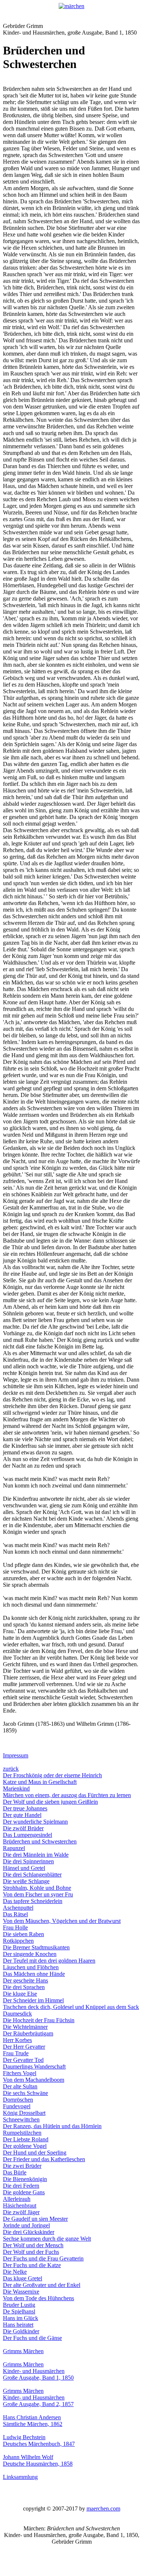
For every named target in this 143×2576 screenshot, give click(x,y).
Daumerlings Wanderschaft (34, 2066)
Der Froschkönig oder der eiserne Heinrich (52, 1775)
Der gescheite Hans (25, 1980)
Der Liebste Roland (26, 2139)
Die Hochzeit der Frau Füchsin (39, 2020)
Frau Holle (15, 1927)
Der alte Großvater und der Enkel (42, 2285)
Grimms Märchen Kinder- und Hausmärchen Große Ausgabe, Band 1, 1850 (38, 2371)
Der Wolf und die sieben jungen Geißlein (50, 1802)
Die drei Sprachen (24, 1987)
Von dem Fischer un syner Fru (38, 1894)
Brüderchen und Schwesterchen (40, 1841)
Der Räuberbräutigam (28, 2033)
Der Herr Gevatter (24, 2047)
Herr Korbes (17, 2040)
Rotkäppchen (18, 1941)
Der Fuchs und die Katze (32, 2265)
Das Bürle (15, 2172)
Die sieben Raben (23, 1934)
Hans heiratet (18, 2325)
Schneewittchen (21, 2119)
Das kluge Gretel (23, 2278)
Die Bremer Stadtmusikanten (36, 1947)
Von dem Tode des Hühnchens (38, 2298)
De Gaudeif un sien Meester (35, 2219)
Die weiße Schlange (26, 1881)
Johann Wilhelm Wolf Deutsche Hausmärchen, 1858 (38, 2460)
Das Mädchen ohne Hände (34, 1974)
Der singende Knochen (30, 1954)
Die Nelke (15, 2272)
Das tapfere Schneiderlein (33, 1901)
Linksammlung (20, 2477)
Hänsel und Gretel (24, 1868)
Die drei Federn (21, 2186)
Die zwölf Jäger (21, 2212)
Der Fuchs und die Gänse (32, 2338)
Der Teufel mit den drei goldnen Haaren (49, 1961)
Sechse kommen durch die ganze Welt (47, 2239)
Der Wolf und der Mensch (33, 2245)
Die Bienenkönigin (25, 2179)
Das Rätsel (15, 1914)
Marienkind (16, 1788)
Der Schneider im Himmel (33, 2000)
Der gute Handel (22, 1815)
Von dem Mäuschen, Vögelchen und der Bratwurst (62, 1921)
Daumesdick (17, 2014)
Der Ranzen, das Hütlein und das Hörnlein (52, 2126)
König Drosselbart (24, 2113)
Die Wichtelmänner (25, 2027)
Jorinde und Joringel (26, 2225)
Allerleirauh (17, 2199)
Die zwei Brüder (22, 2166)
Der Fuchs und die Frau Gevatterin (43, 2258)
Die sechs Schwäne (25, 2093)
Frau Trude (16, 2053)
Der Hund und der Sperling (35, 2153)
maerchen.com (103, 2509)
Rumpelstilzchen (22, 2133)
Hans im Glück (21, 2318)
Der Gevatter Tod (23, 2060)
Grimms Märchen (23, 2351)
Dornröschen (18, 2100)
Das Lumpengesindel (27, 1835)
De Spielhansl (19, 2311)
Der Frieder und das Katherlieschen (44, 2159)
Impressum (16, 1755)
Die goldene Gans (24, 2192)
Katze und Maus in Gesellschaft (40, 1782)
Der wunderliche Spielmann (35, 1822)
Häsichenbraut (20, 2206)
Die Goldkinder (21, 2331)
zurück (11, 1769)
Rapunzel (14, 1848)
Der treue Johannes (25, 1808)
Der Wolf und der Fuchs (31, 2252)
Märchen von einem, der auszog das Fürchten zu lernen (67, 1795)
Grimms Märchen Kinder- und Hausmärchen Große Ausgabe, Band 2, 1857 (38, 2397)
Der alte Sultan (20, 2086)
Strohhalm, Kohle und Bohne (37, 1888)
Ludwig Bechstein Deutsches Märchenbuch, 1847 (39, 2440)
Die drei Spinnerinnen (28, 1861)
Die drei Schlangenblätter (32, 1875)
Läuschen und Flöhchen (31, 1967)
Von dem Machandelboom (34, 2080)
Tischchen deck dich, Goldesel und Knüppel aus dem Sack (71, 2007)
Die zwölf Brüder (23, 1828)
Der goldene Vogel (25, 2146)
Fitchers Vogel (20, 2073)
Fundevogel (17, 2106)
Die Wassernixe (21, 2292)
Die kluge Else (20, 1994)
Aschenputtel (18, 1908)
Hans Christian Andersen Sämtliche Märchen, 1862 (33, 2421)
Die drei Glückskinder (29, 2232)
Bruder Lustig (19, 2305)
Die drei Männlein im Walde (36, 1855)
